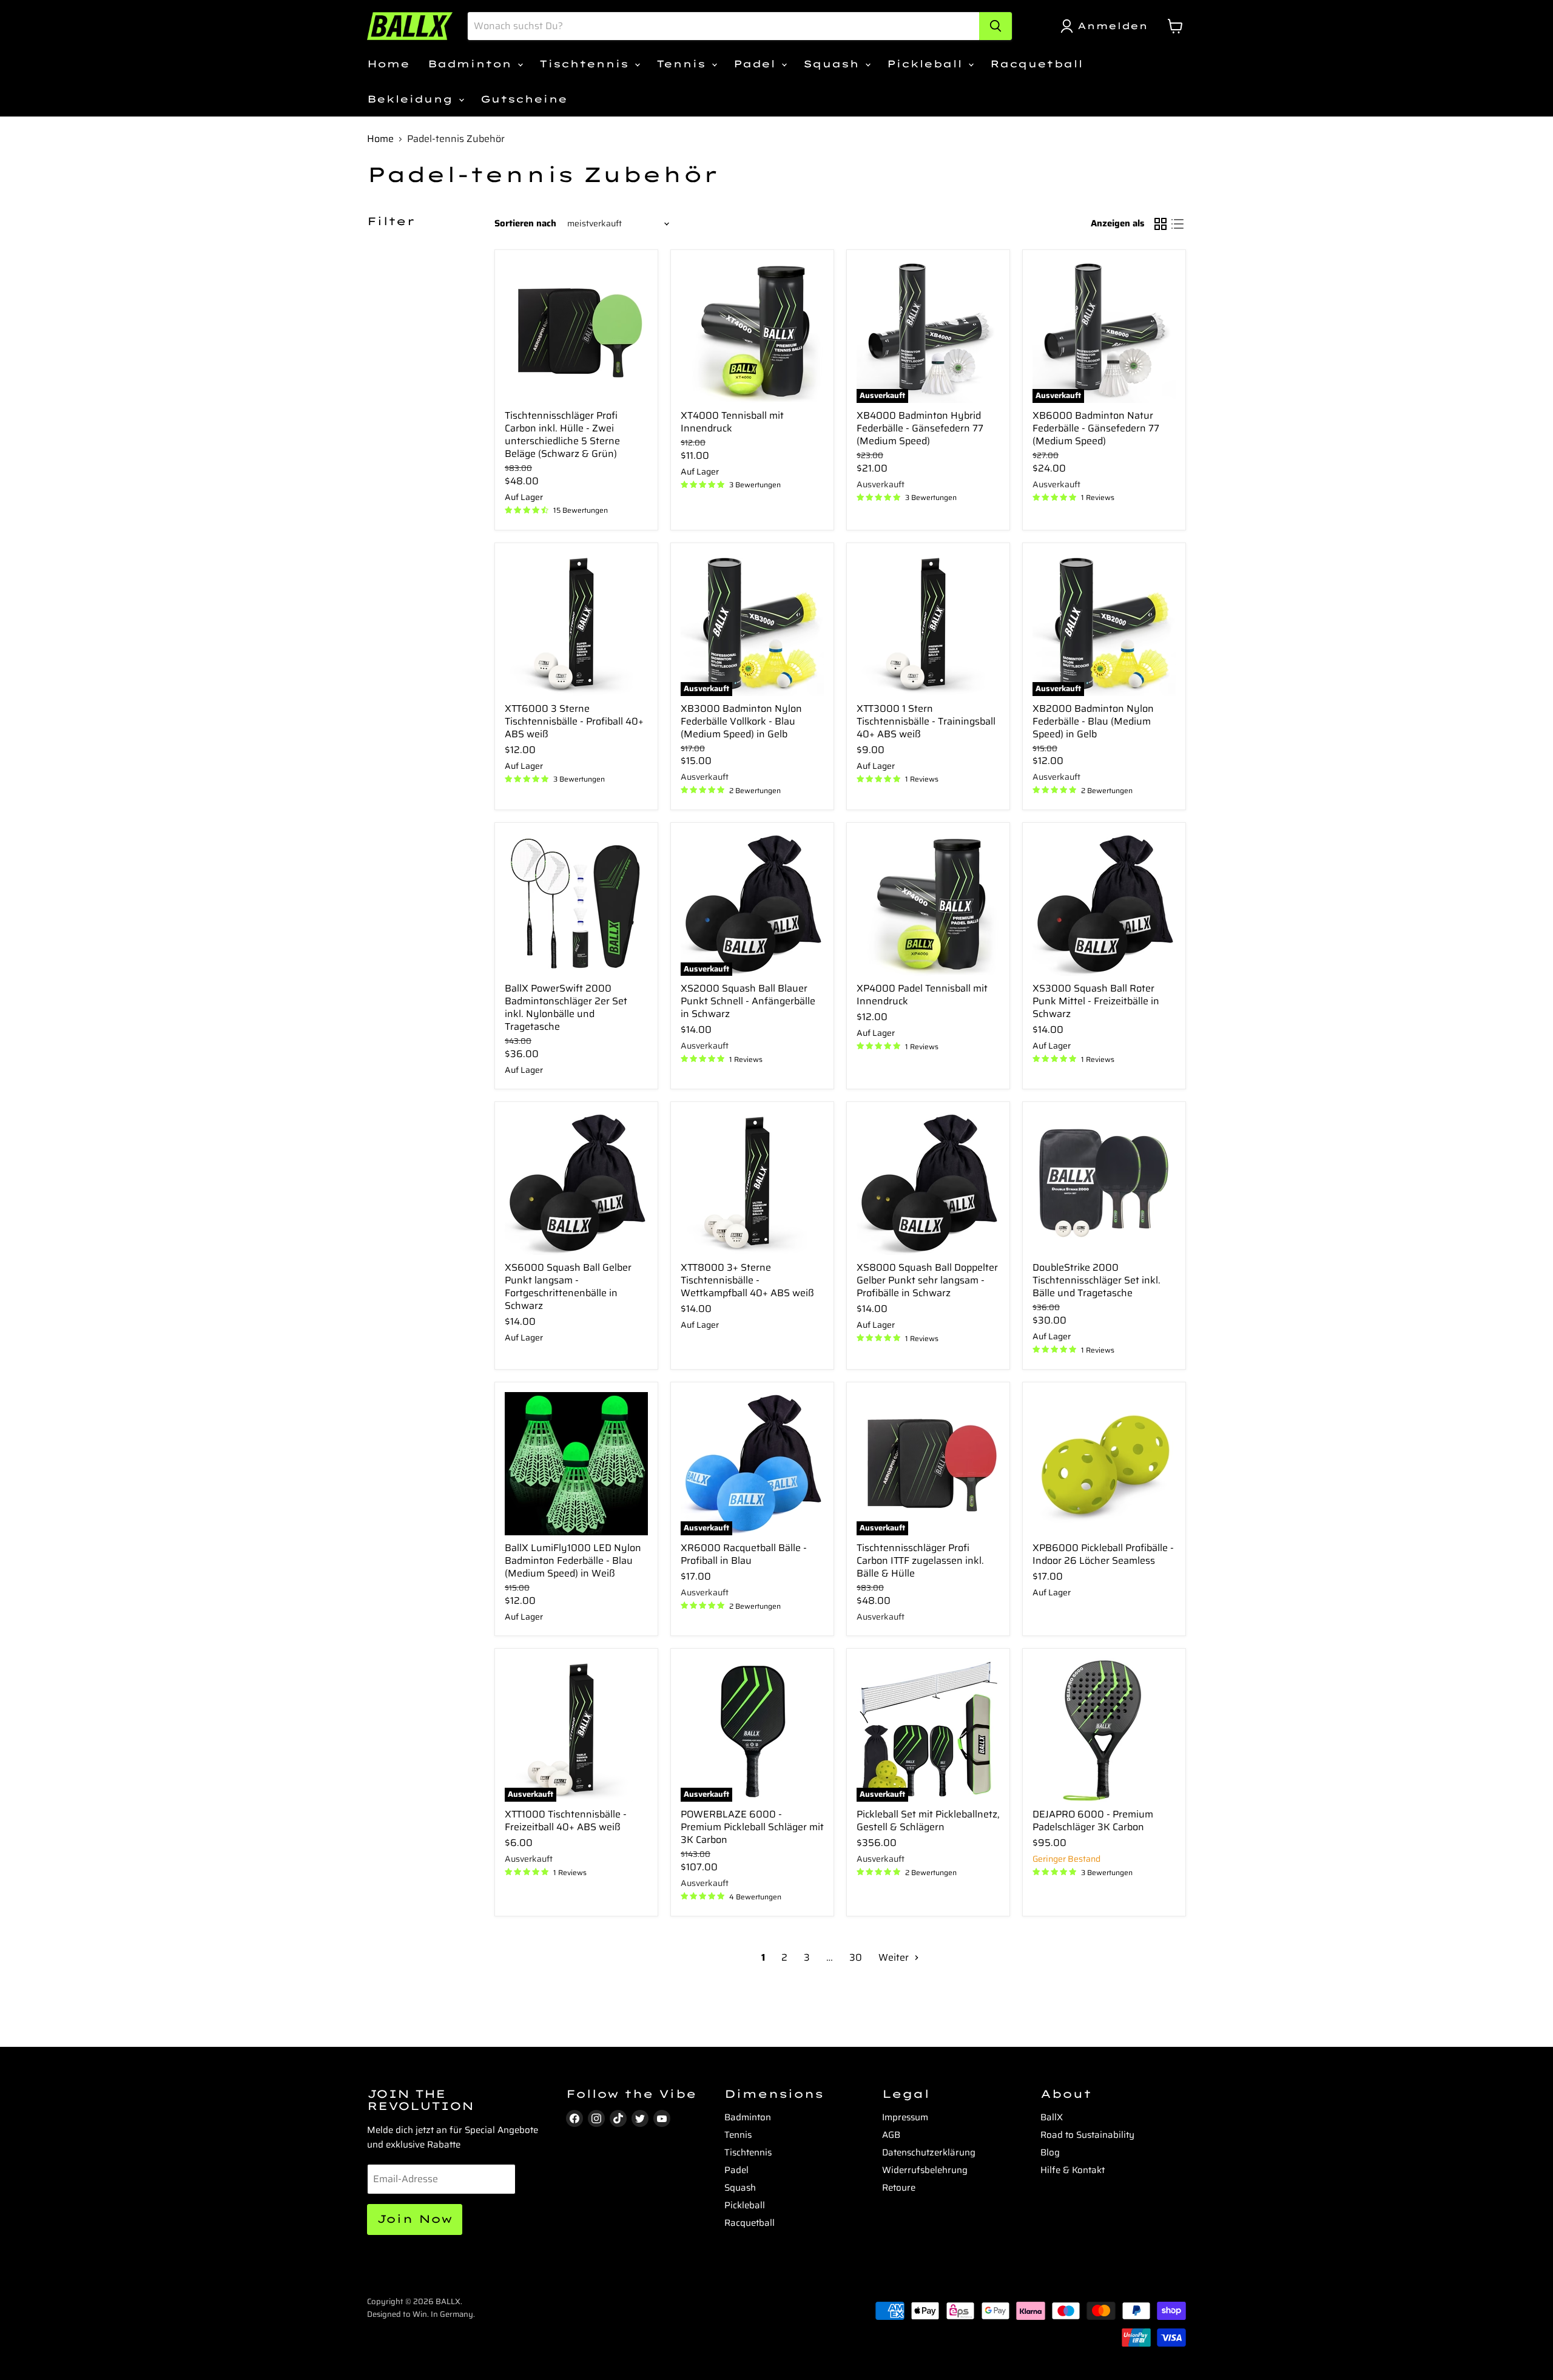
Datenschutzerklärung (929, 2152)
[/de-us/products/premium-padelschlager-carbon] (1104, 1730)
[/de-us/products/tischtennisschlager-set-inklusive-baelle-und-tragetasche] (1104, 1183)
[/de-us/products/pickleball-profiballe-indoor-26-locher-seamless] (1104, 1464)
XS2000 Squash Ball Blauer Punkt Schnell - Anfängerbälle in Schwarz (748, 1001)
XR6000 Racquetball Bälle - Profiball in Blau (744, 1554)
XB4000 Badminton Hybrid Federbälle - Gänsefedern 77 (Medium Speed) (920, 428)
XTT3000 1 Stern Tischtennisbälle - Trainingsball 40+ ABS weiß (926, 721)
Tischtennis (586, 64)
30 (856, 1957)
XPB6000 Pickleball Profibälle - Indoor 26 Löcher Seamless (1103, 1554)
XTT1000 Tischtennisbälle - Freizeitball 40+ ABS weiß (566, 1820)
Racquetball (1036, 64)
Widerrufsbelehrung (925, 2170)
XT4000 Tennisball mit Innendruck (732, 422)
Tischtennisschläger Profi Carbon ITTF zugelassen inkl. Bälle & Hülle (920, 1560)
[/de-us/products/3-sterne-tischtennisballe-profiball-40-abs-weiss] (576, 624)
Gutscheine (524, 99)
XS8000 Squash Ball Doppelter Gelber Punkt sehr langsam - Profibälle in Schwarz (927, 1280)
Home (388, 64)
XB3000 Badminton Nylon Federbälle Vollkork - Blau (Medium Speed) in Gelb (741, 721)
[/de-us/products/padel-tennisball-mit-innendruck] (928, 904)
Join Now (415, 2219)
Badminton (472, 64)
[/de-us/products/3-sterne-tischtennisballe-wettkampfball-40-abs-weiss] (752, 1183)
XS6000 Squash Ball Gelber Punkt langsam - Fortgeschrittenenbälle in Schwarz (568, 1286)
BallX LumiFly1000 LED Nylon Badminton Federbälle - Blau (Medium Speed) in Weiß (573, 1560)
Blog (1050, 2152)
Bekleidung (412, 99)
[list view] (1177, 224)
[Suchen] (995, 26)
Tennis (683, 64)
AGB (891, 2135)
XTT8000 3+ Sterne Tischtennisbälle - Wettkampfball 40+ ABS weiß (747, 1280)
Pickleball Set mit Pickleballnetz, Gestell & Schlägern (928, 1820)
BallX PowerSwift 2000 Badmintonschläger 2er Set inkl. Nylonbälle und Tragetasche (566, 1007)
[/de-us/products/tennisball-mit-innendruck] (752, 331)
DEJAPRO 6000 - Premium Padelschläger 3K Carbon (1093, 1820)
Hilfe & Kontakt (1073, 2170)
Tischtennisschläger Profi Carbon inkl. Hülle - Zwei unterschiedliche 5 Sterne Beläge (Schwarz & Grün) (562, 434)
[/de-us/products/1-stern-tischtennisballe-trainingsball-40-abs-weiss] (928, 624)
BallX (1052, 2117)
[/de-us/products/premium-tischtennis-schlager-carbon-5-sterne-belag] (576, 331)
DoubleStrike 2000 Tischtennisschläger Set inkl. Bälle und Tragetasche (1097, 1280)
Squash (834, 64)
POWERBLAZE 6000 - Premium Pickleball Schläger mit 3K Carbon (752, 1827)
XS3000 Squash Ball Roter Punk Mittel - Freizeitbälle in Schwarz (1096, 1001)
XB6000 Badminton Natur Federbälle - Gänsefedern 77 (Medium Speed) (1096, 428)
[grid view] (1161, 224)
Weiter (895, 1957)
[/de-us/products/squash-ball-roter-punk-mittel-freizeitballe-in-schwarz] (1104, 904)
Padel (757, 64)
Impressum (905, 2117)
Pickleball (927, 64)
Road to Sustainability (1087, 2135)
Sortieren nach (525, 224)
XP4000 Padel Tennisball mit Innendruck (922, 995)
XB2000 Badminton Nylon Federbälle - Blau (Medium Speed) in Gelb (1093, 721)
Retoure (899, 2188)
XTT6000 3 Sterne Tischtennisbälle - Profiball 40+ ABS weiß (574, 721)
